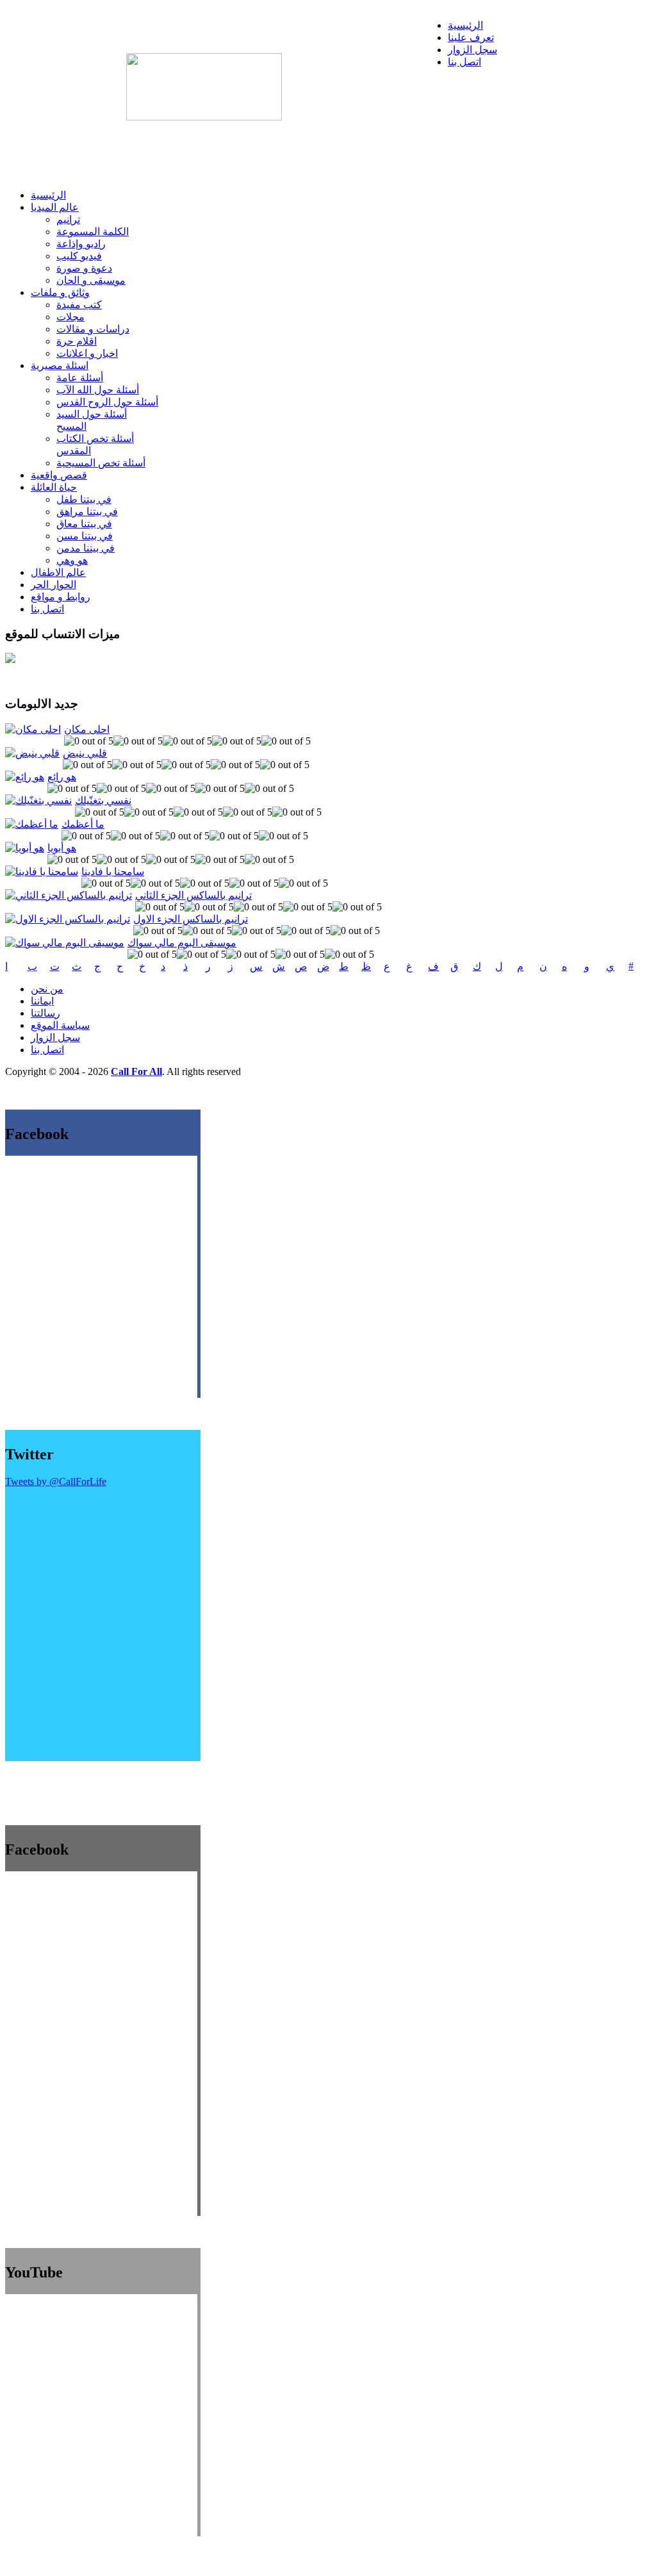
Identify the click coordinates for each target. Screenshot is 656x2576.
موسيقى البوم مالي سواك (182, 943)
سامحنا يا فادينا (113, 872)
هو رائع (62, 777)
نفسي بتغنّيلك (103, 800)
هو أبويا (62, 848)
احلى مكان (87, 729)
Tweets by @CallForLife (56, 1481)
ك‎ (477, 966)
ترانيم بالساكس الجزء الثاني (193, 895)
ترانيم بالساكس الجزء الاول (191, 919)
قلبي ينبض (85, 753)
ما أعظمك (83, 824)
